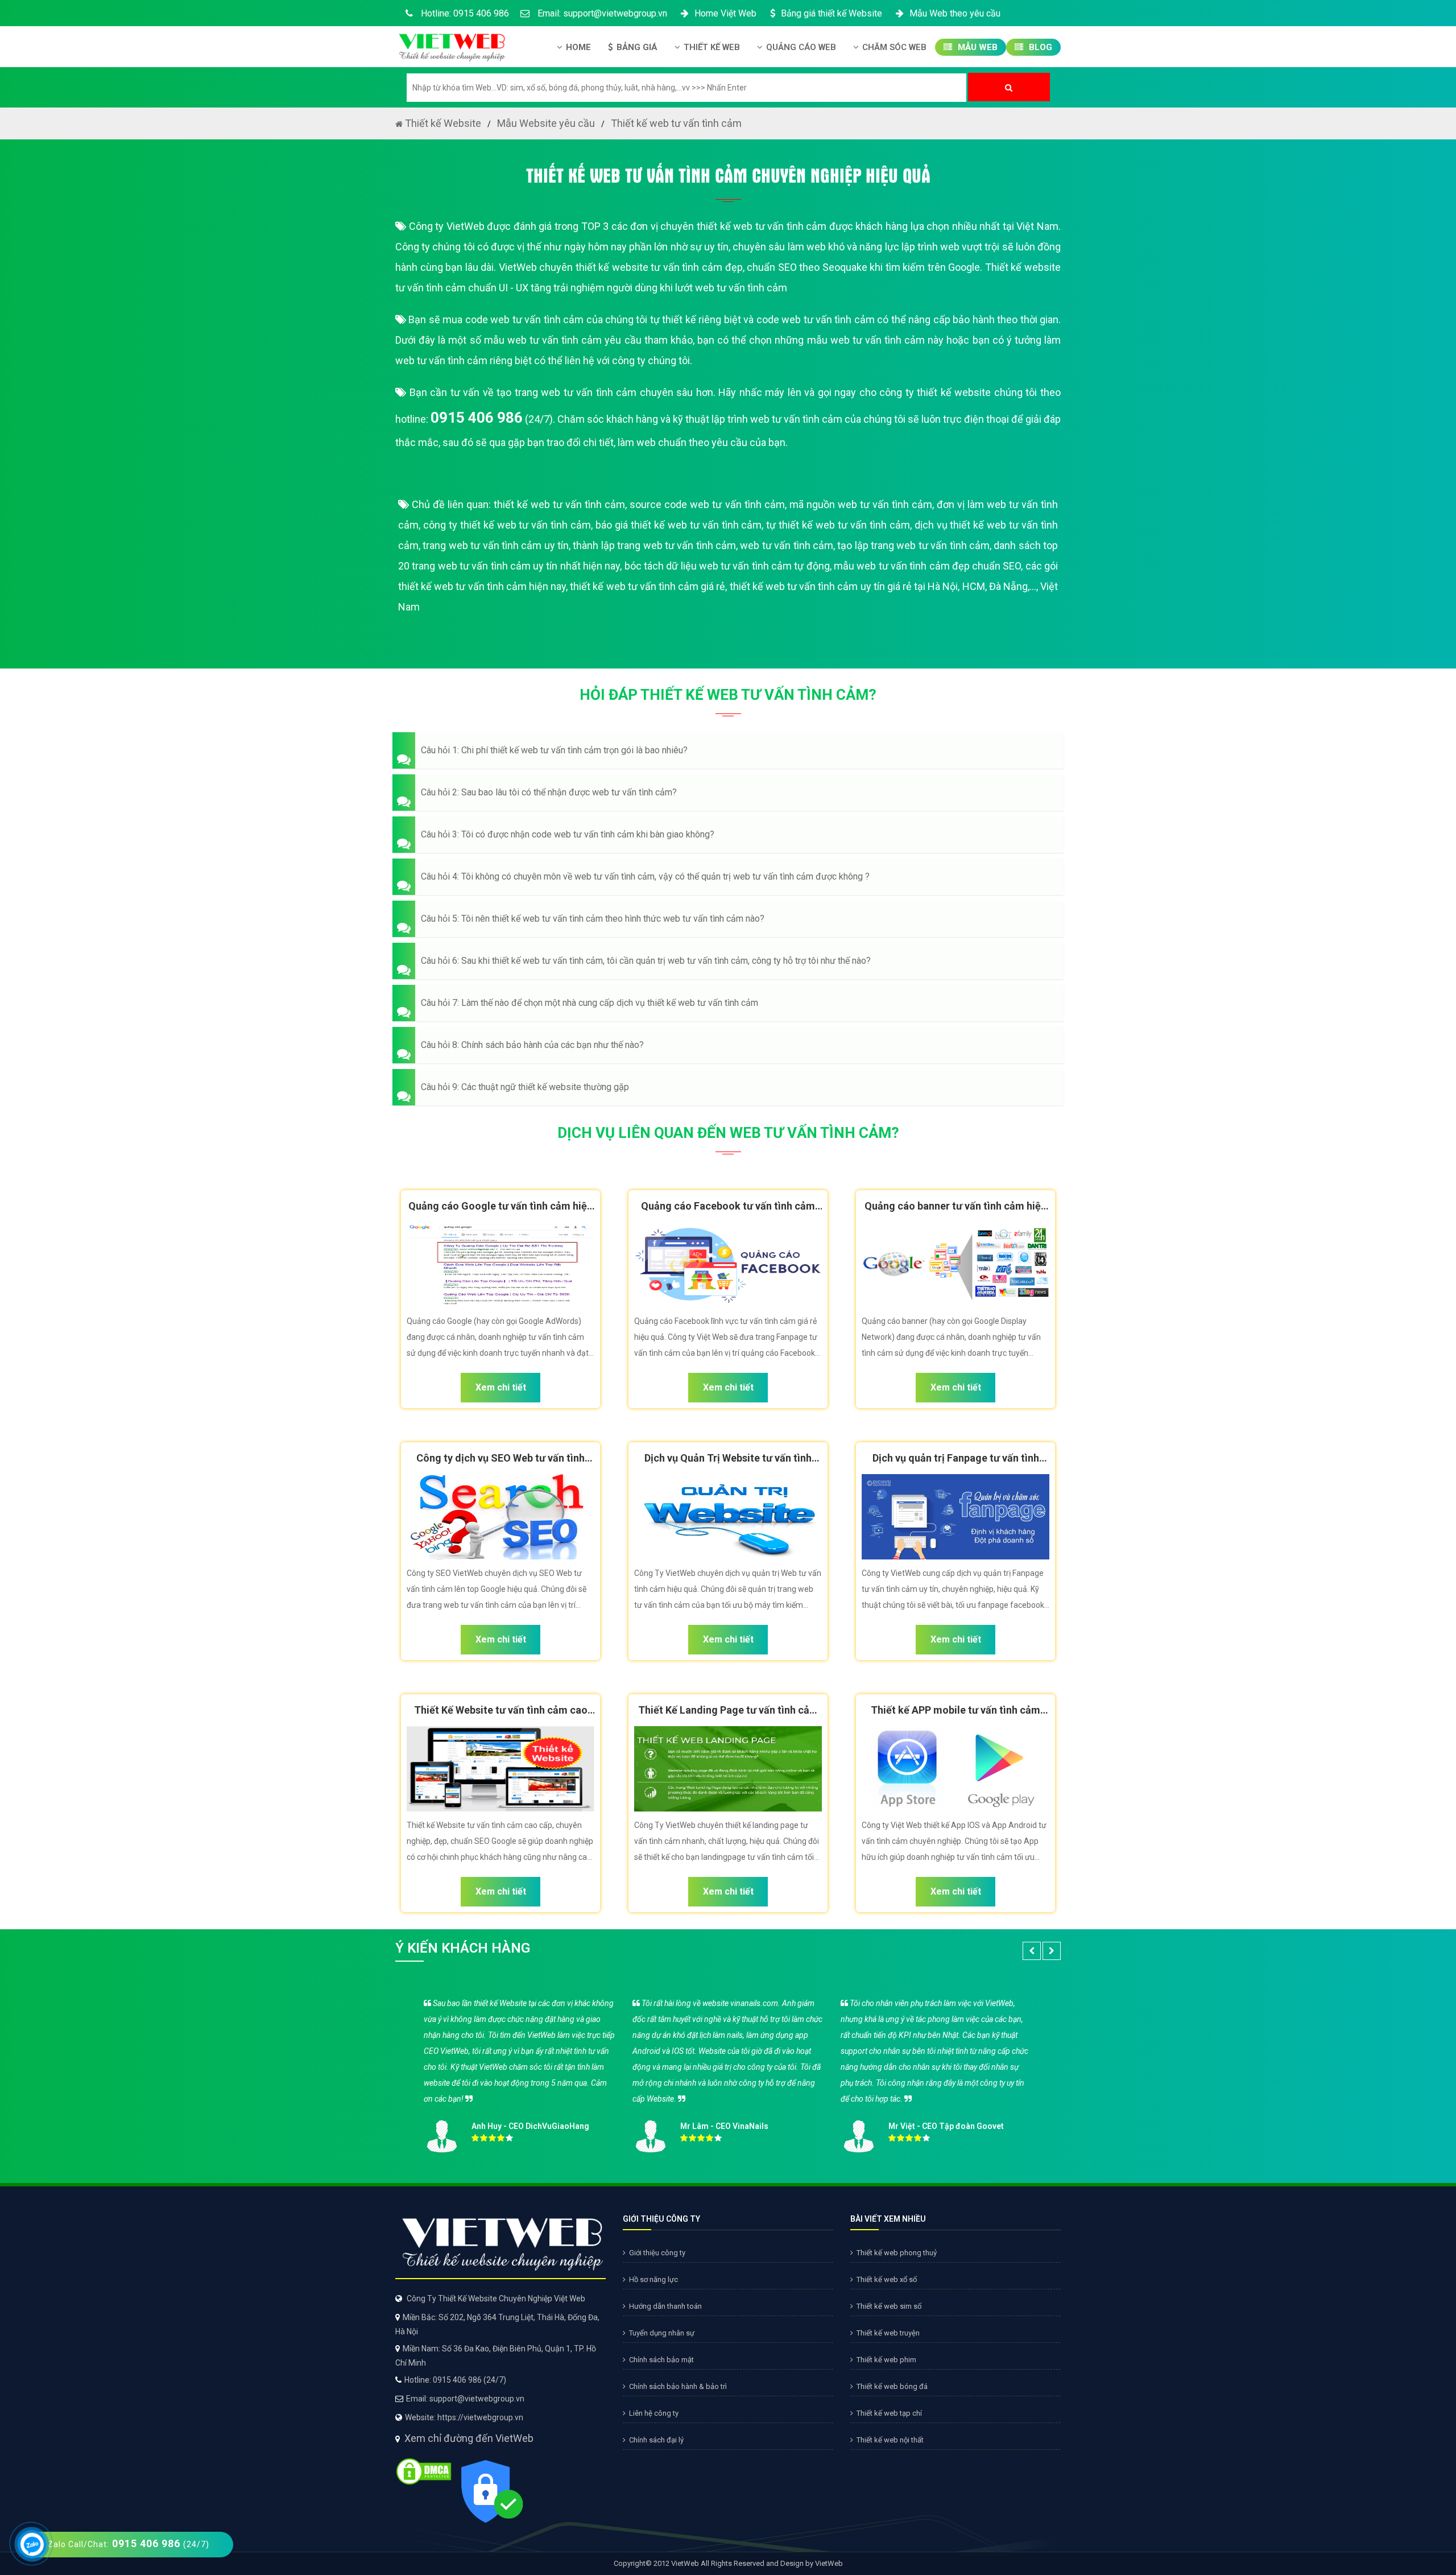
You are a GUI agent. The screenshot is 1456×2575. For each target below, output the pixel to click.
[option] (728, 2072)
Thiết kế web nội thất (890, 2440)
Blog (1039, 47)
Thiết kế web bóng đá (892, 2386)
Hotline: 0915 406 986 (464, 13)
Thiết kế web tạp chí (889, 2413)
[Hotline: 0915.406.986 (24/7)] (32, 2545)
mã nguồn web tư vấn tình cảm (861, 504)
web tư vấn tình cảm (787, 545)
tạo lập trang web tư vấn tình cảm (913, 545)
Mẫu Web (977, 47)
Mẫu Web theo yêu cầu (955, 13)
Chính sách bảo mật (661, 2360)
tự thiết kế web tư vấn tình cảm (838, 525)
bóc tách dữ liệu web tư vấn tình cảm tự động (727, 566)
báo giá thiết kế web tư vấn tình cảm (679, 525)
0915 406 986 (477, 418)
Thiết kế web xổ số (887, 2279)
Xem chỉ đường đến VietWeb (469, 2438)
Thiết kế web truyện (888, 2333)
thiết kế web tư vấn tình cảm (559, 504)
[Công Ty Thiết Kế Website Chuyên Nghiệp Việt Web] (451, 44)
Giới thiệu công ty (657, 2253)
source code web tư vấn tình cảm (707, 504)
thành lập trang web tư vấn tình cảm (654, 545)
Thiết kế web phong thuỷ (897, 2253)
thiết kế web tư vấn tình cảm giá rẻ (648, 586)
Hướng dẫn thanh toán (665, 2306)
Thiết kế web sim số (889, 2306)
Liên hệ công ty (654, 2413)
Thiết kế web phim (886, 2360)
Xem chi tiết (501, 1387)
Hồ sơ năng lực (653, 2279)
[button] (728, 750)
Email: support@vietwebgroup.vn (601, 13)
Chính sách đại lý (656, 2440)
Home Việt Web (725, 13)
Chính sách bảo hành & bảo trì (678, 2386)
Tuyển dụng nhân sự (662, 2333)
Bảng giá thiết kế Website (832, 13)
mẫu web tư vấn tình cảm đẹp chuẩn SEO (927, 566)
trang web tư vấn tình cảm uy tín (496, 545)
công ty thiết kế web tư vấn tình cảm (507, 525)
